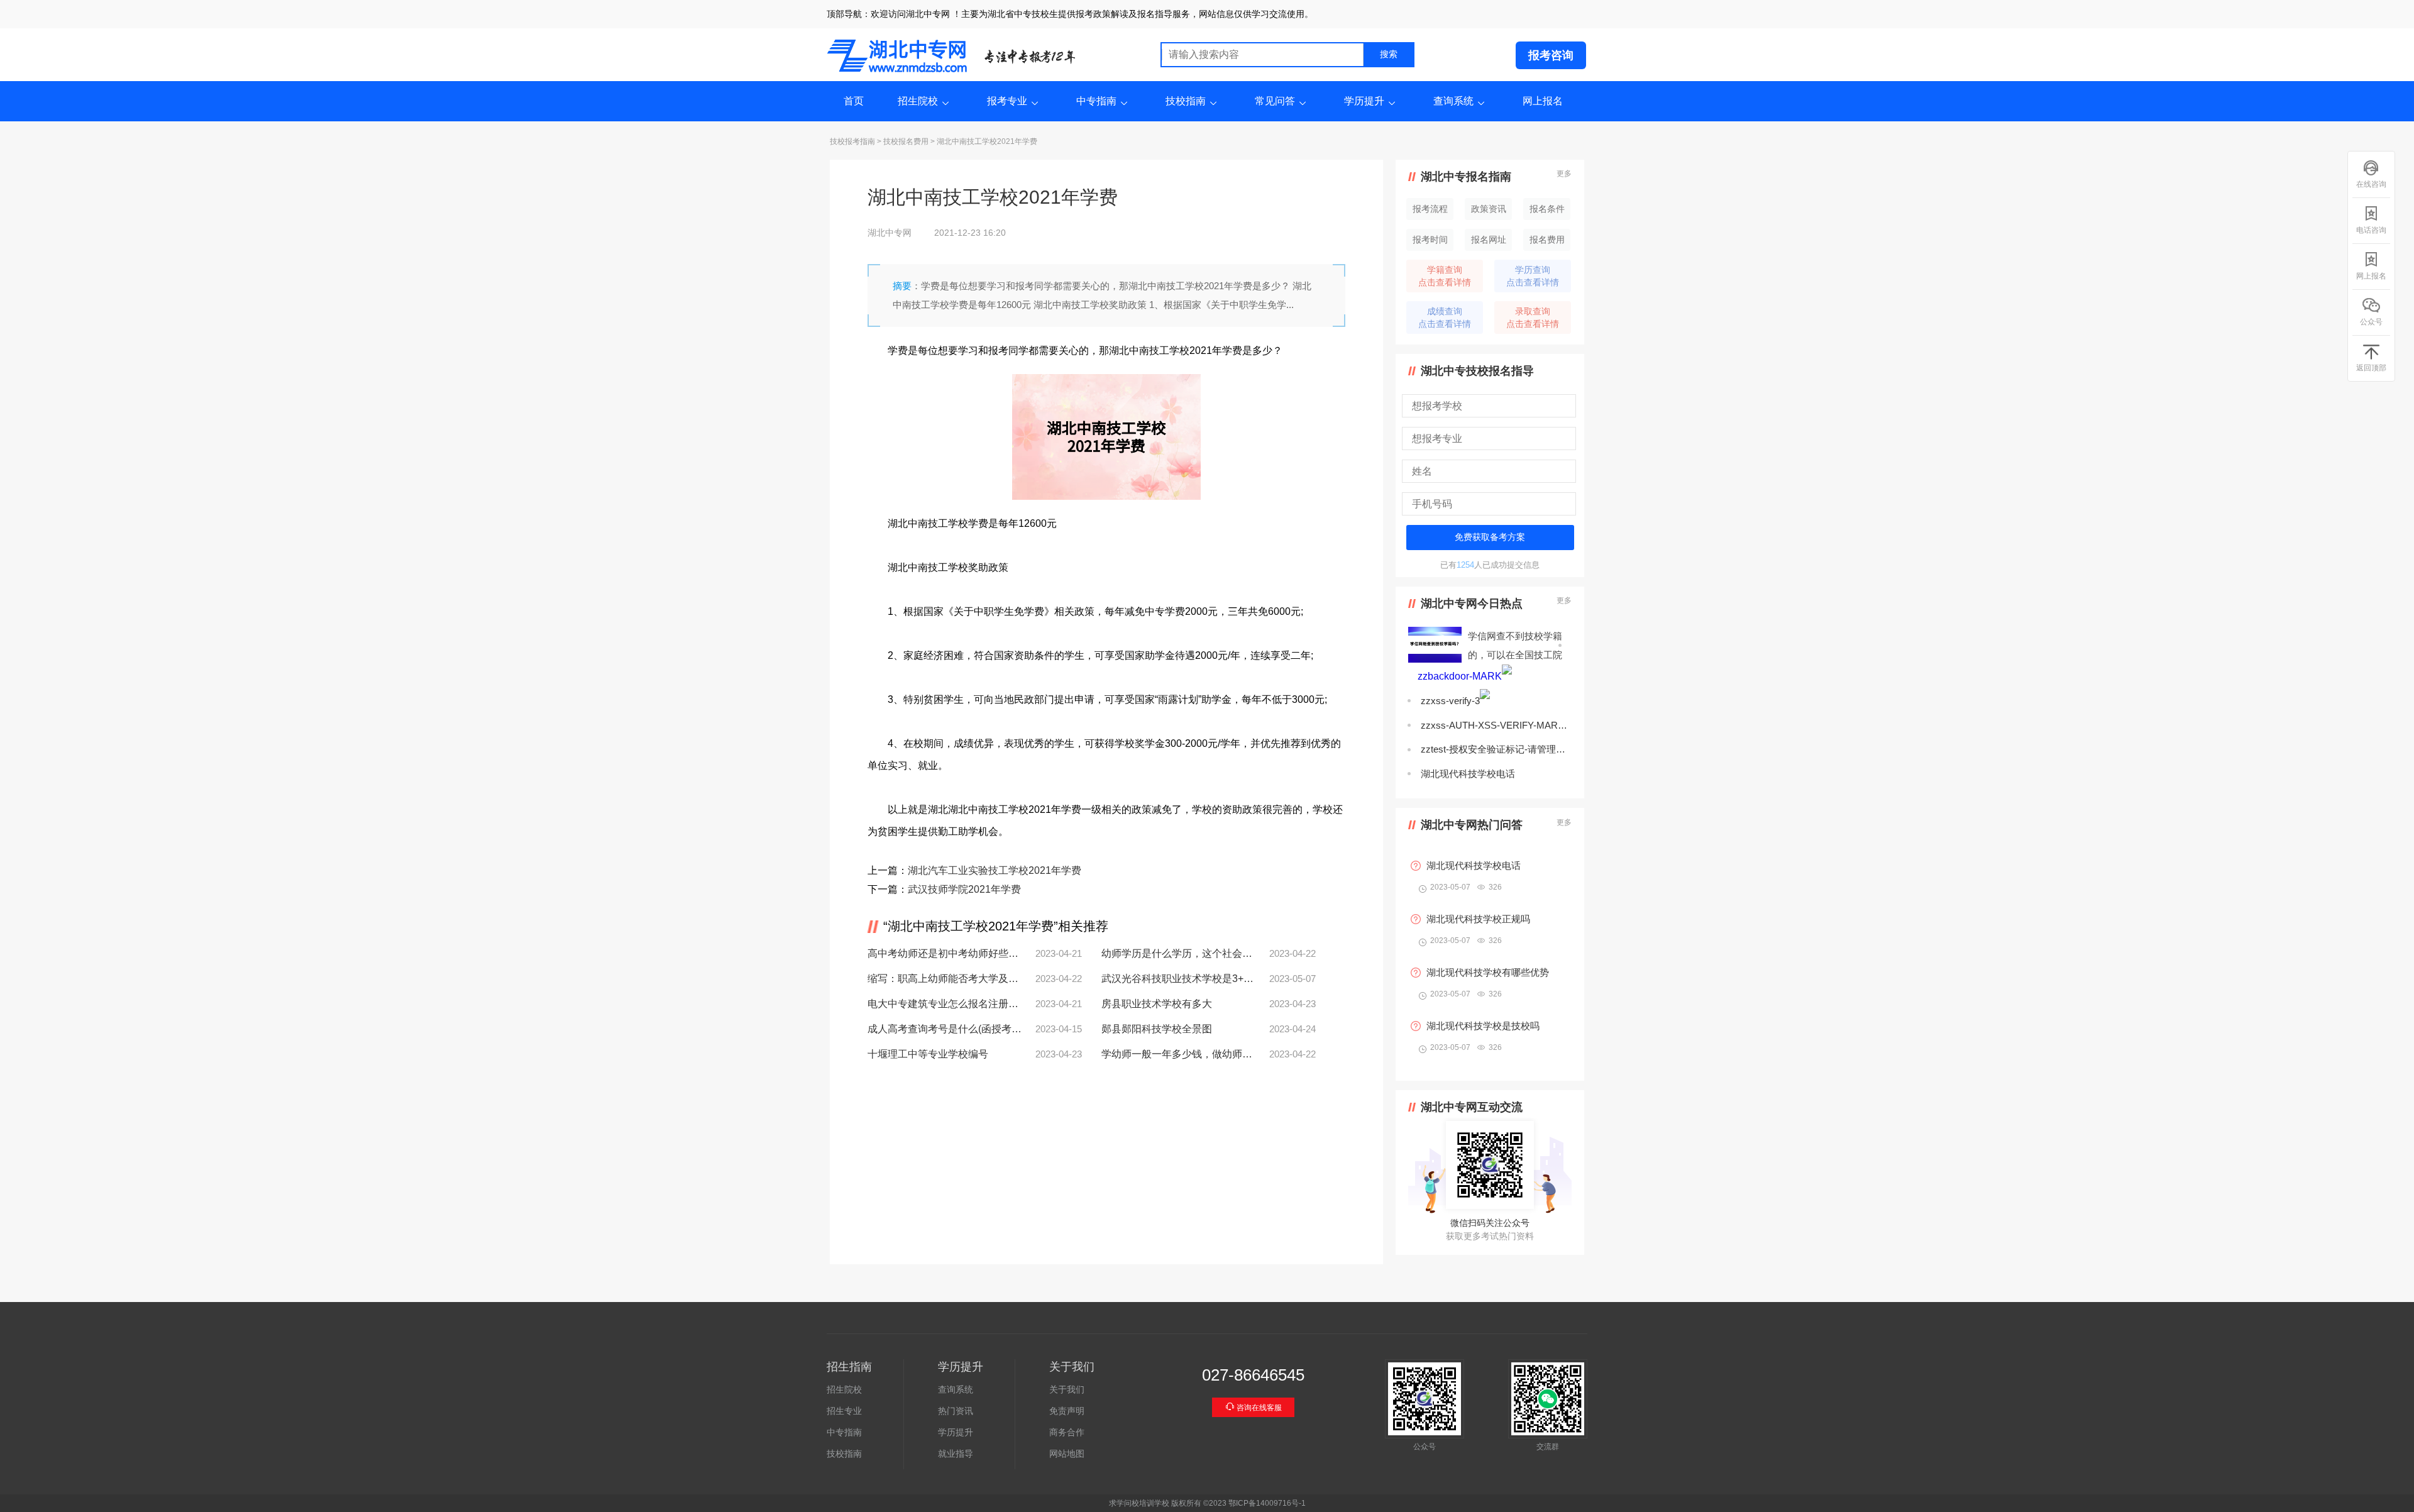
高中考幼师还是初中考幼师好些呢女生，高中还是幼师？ (945, 953)
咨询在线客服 (1258, 1408)
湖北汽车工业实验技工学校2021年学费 (995, 870)
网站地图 (1067, 1454)
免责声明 (1067, 1411)
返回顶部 (2371, 368)
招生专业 (844, 1411)
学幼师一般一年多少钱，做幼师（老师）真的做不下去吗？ (1178, 1054)
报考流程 (1430, 209)
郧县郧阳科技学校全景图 (1157, 1029)
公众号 (2371, 322)
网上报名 (1543, 101)
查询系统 (1453, 101)
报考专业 (1007, 101)
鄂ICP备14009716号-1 (1267, 1503)
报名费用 (1547, 240)
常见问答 (1275, 101)
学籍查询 (1445, 276)
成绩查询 (1445, 317)
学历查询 (1533, 276)
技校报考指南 (852, 141)
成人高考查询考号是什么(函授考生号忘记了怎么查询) (945, 1029)
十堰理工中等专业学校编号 (928, 1054)
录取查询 (1533, 317)
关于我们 (1067, 1389)
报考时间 (1430, 240)
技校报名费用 (906, 141)
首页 (854, 101)
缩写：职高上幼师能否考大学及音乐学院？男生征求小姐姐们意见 (945, 979)
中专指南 (1096, 101)
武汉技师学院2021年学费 (964, 889)
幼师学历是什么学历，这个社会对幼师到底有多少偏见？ (1178, 953)
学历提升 (1364, 101)
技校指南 (1186, 101)
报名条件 (1547, 209)
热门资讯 (956, 1411)
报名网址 (1489, 240)
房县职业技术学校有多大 (1157, 1004)
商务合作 (1067, 1432)
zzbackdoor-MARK (1460, 676)
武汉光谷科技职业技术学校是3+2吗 (1178, 979)
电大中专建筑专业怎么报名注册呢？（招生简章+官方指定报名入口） (945, 1004)
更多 (1564, 174)
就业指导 (956, 1454)
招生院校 (918, 101)
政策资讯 (1489, 209)
